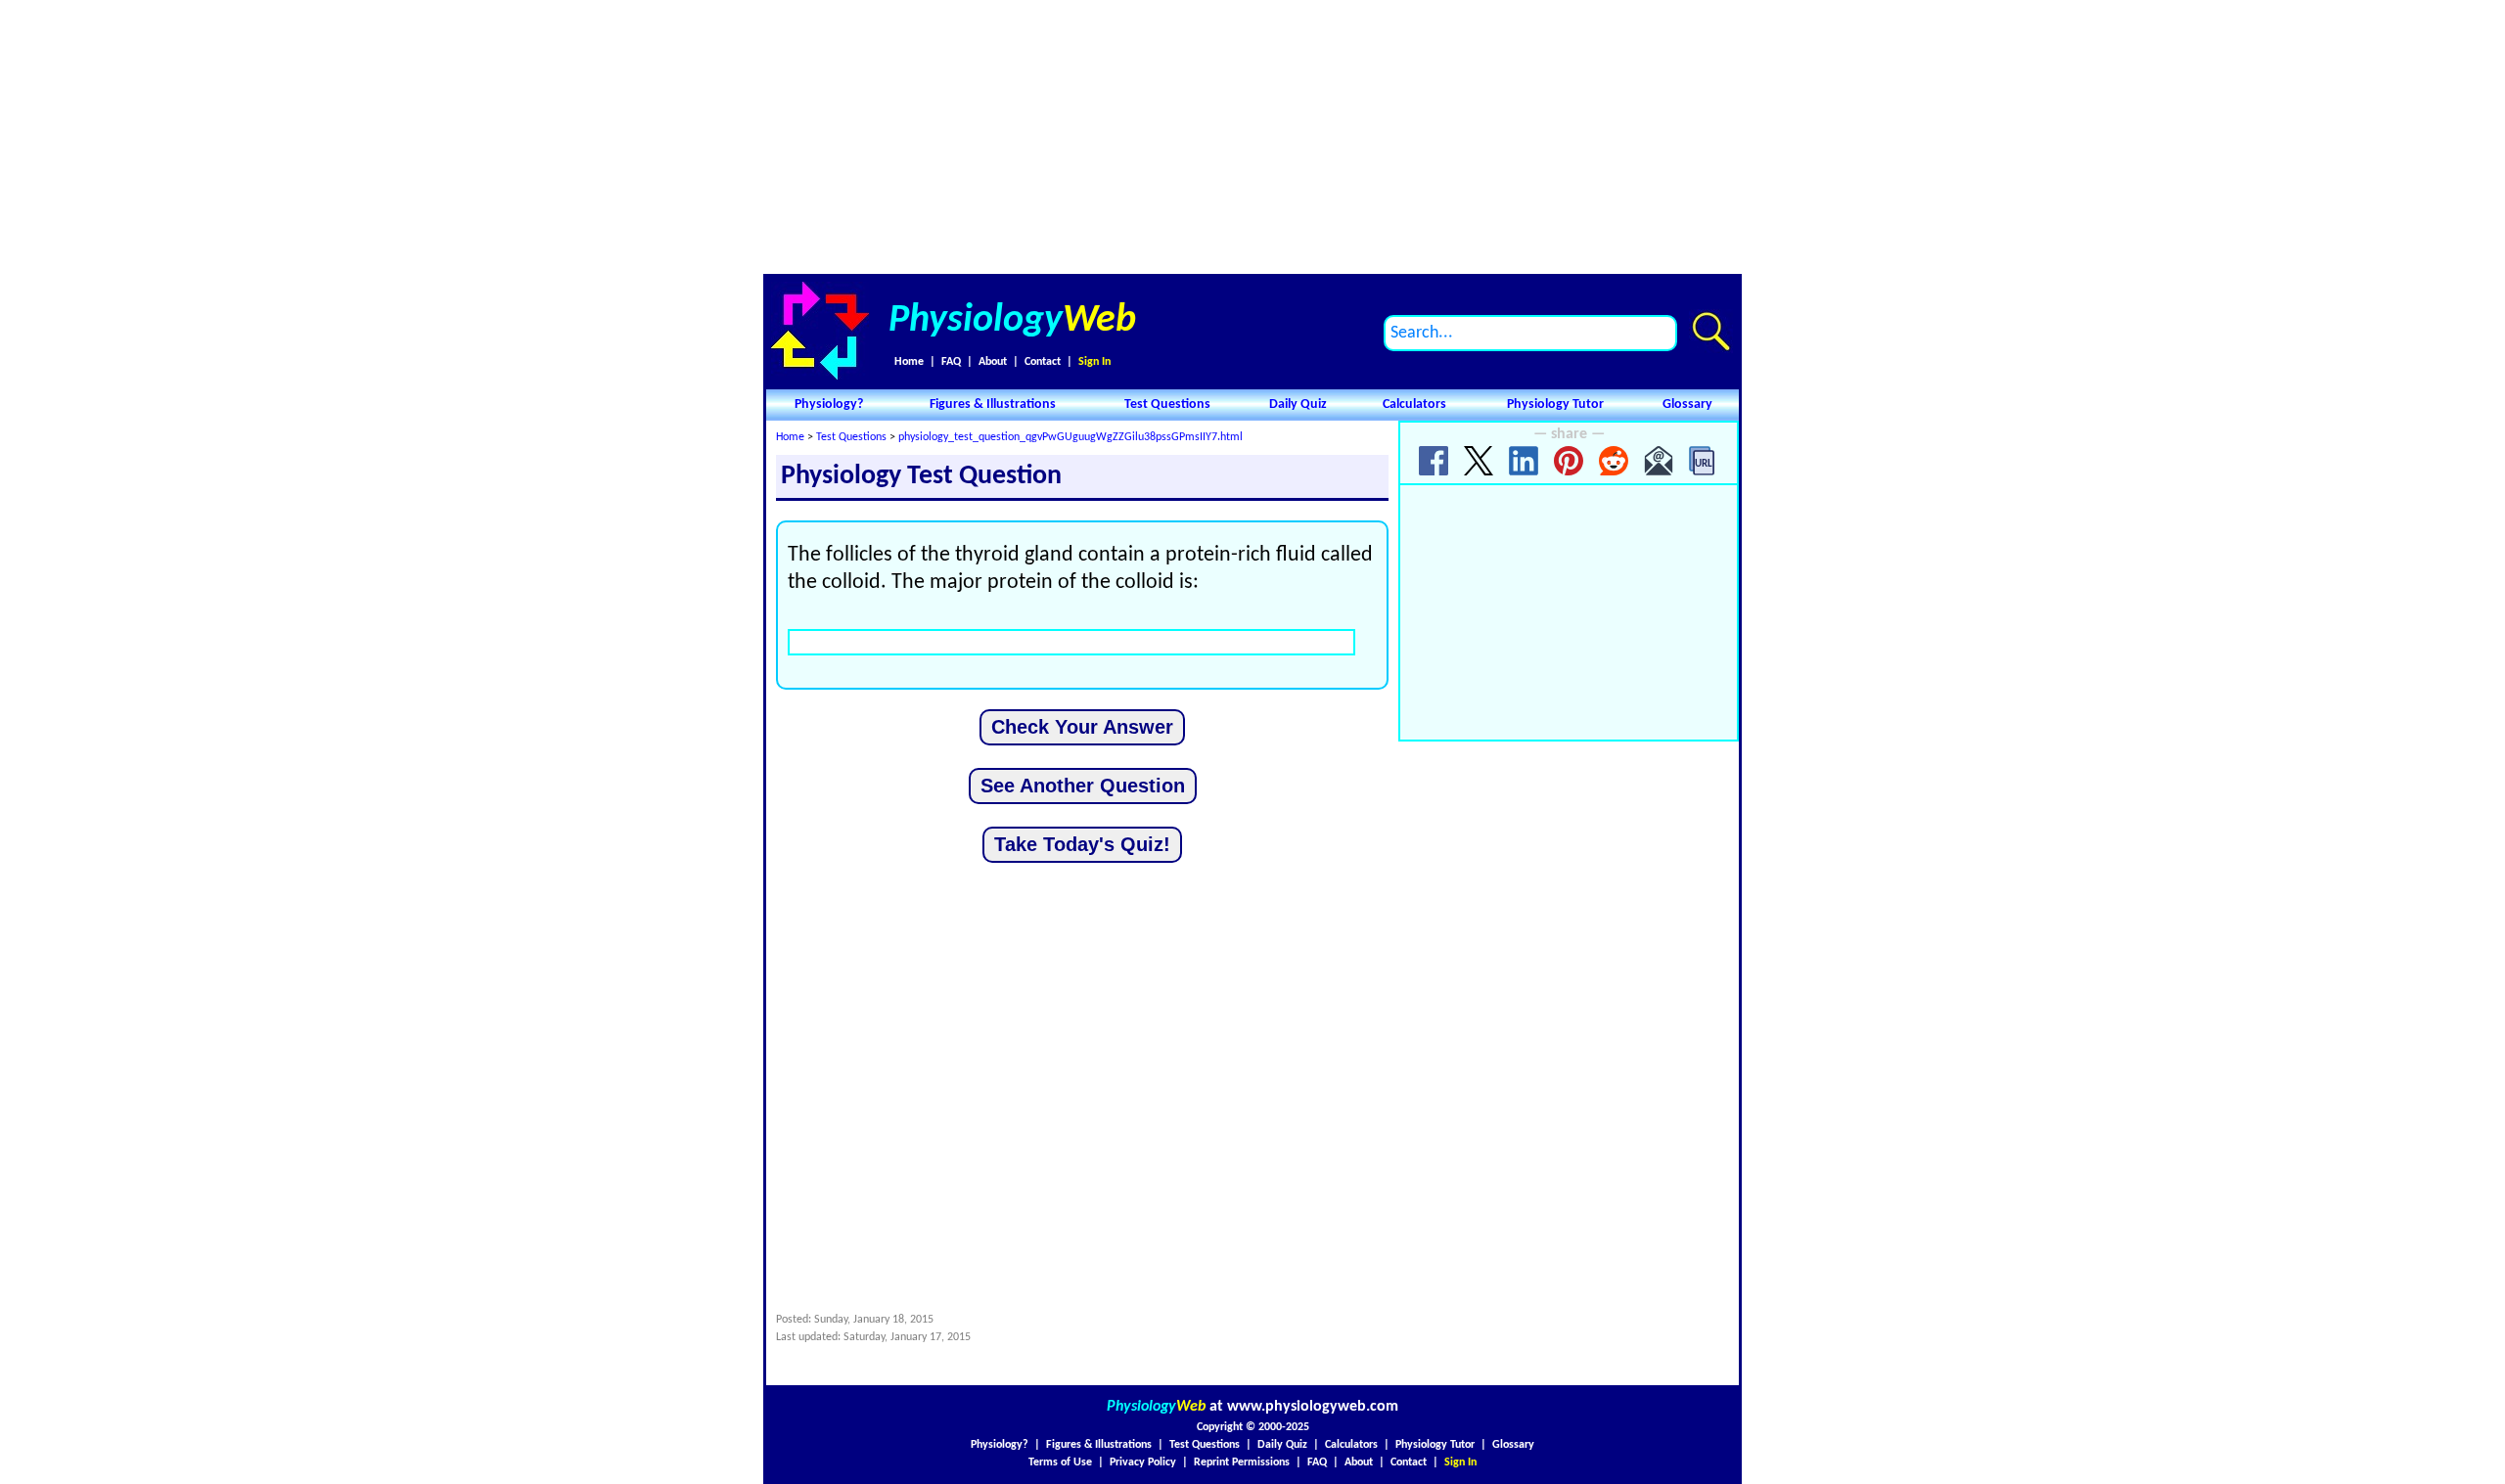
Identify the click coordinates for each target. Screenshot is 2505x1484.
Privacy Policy (1143, 1462)
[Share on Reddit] (1614, 461)
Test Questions (1167, 405)
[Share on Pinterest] (1569, 461)
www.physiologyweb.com (1313, 1407)
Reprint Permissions (1242, 1462)
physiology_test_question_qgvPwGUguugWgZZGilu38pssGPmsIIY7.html (1070, 437)
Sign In (1094, 362)
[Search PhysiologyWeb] (1711, 331)
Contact (1043, 362)
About (993, 362)
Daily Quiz (1298, 405)
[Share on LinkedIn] (1524, 461)
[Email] (1659, 461)
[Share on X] (1479, 461)
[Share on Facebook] (1434, 461)
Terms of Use (1060, 1462)
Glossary (1687, 405)
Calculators (1414, 405)
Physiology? (829, 405)
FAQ (951, 362)
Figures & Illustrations (993, 405)
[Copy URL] (1704, 461)
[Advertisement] (1252, 137)
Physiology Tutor (1555, 405)
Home (909, 362)
